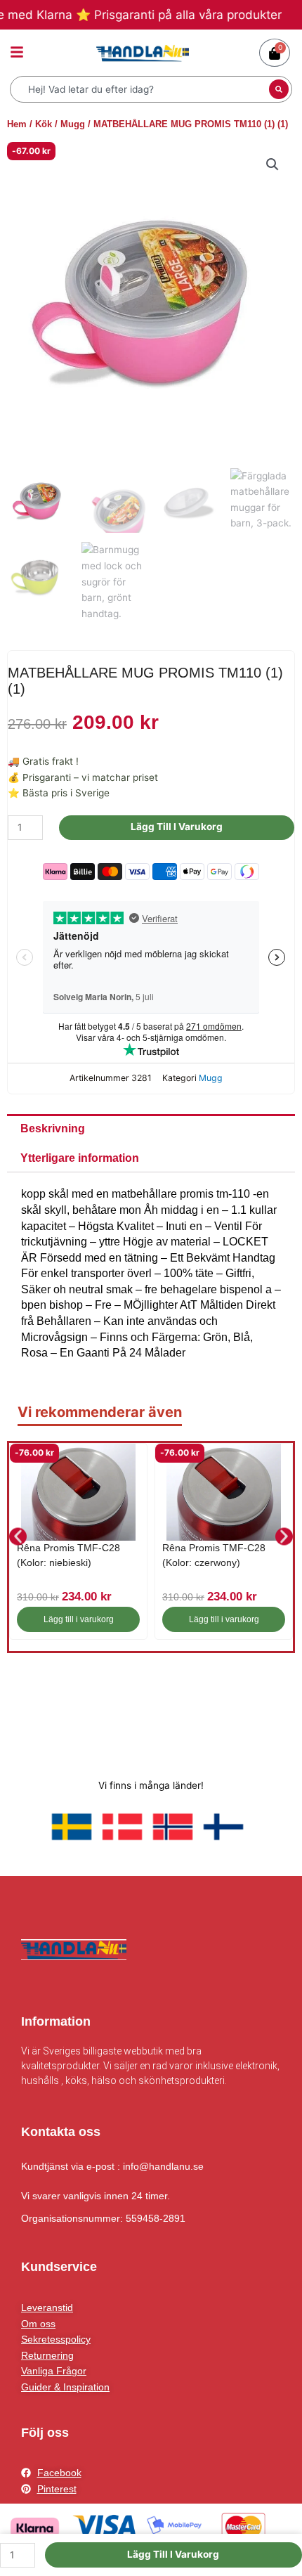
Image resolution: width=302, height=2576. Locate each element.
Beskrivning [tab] (53, 1128)
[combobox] (141, 89)
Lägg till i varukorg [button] (79, 1619)
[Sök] (279, 89)
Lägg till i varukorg (177, 827)
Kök (44, 124)
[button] (273, 164)
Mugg (73, 124)
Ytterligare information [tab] (80, 1158)
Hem (17, 124)
